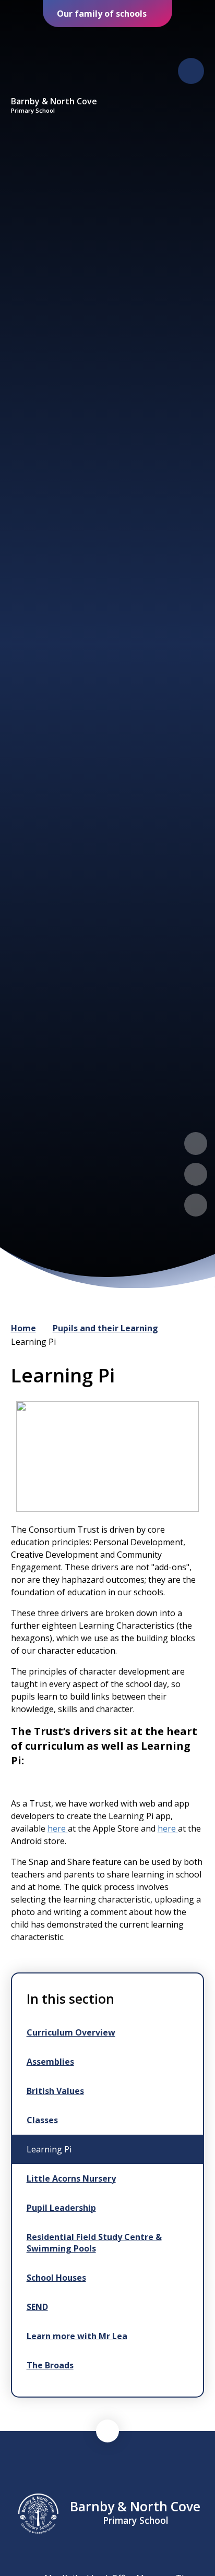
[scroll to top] (107, 2431)
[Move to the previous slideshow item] (196, 1143)
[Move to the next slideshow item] (196, 1174)
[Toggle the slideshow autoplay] (196, 1205)
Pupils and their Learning (105, 1328)
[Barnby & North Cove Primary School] (54, 62)
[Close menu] (191, 71)
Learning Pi (33, 1342)
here (57, 1828)
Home (23, 1328)
